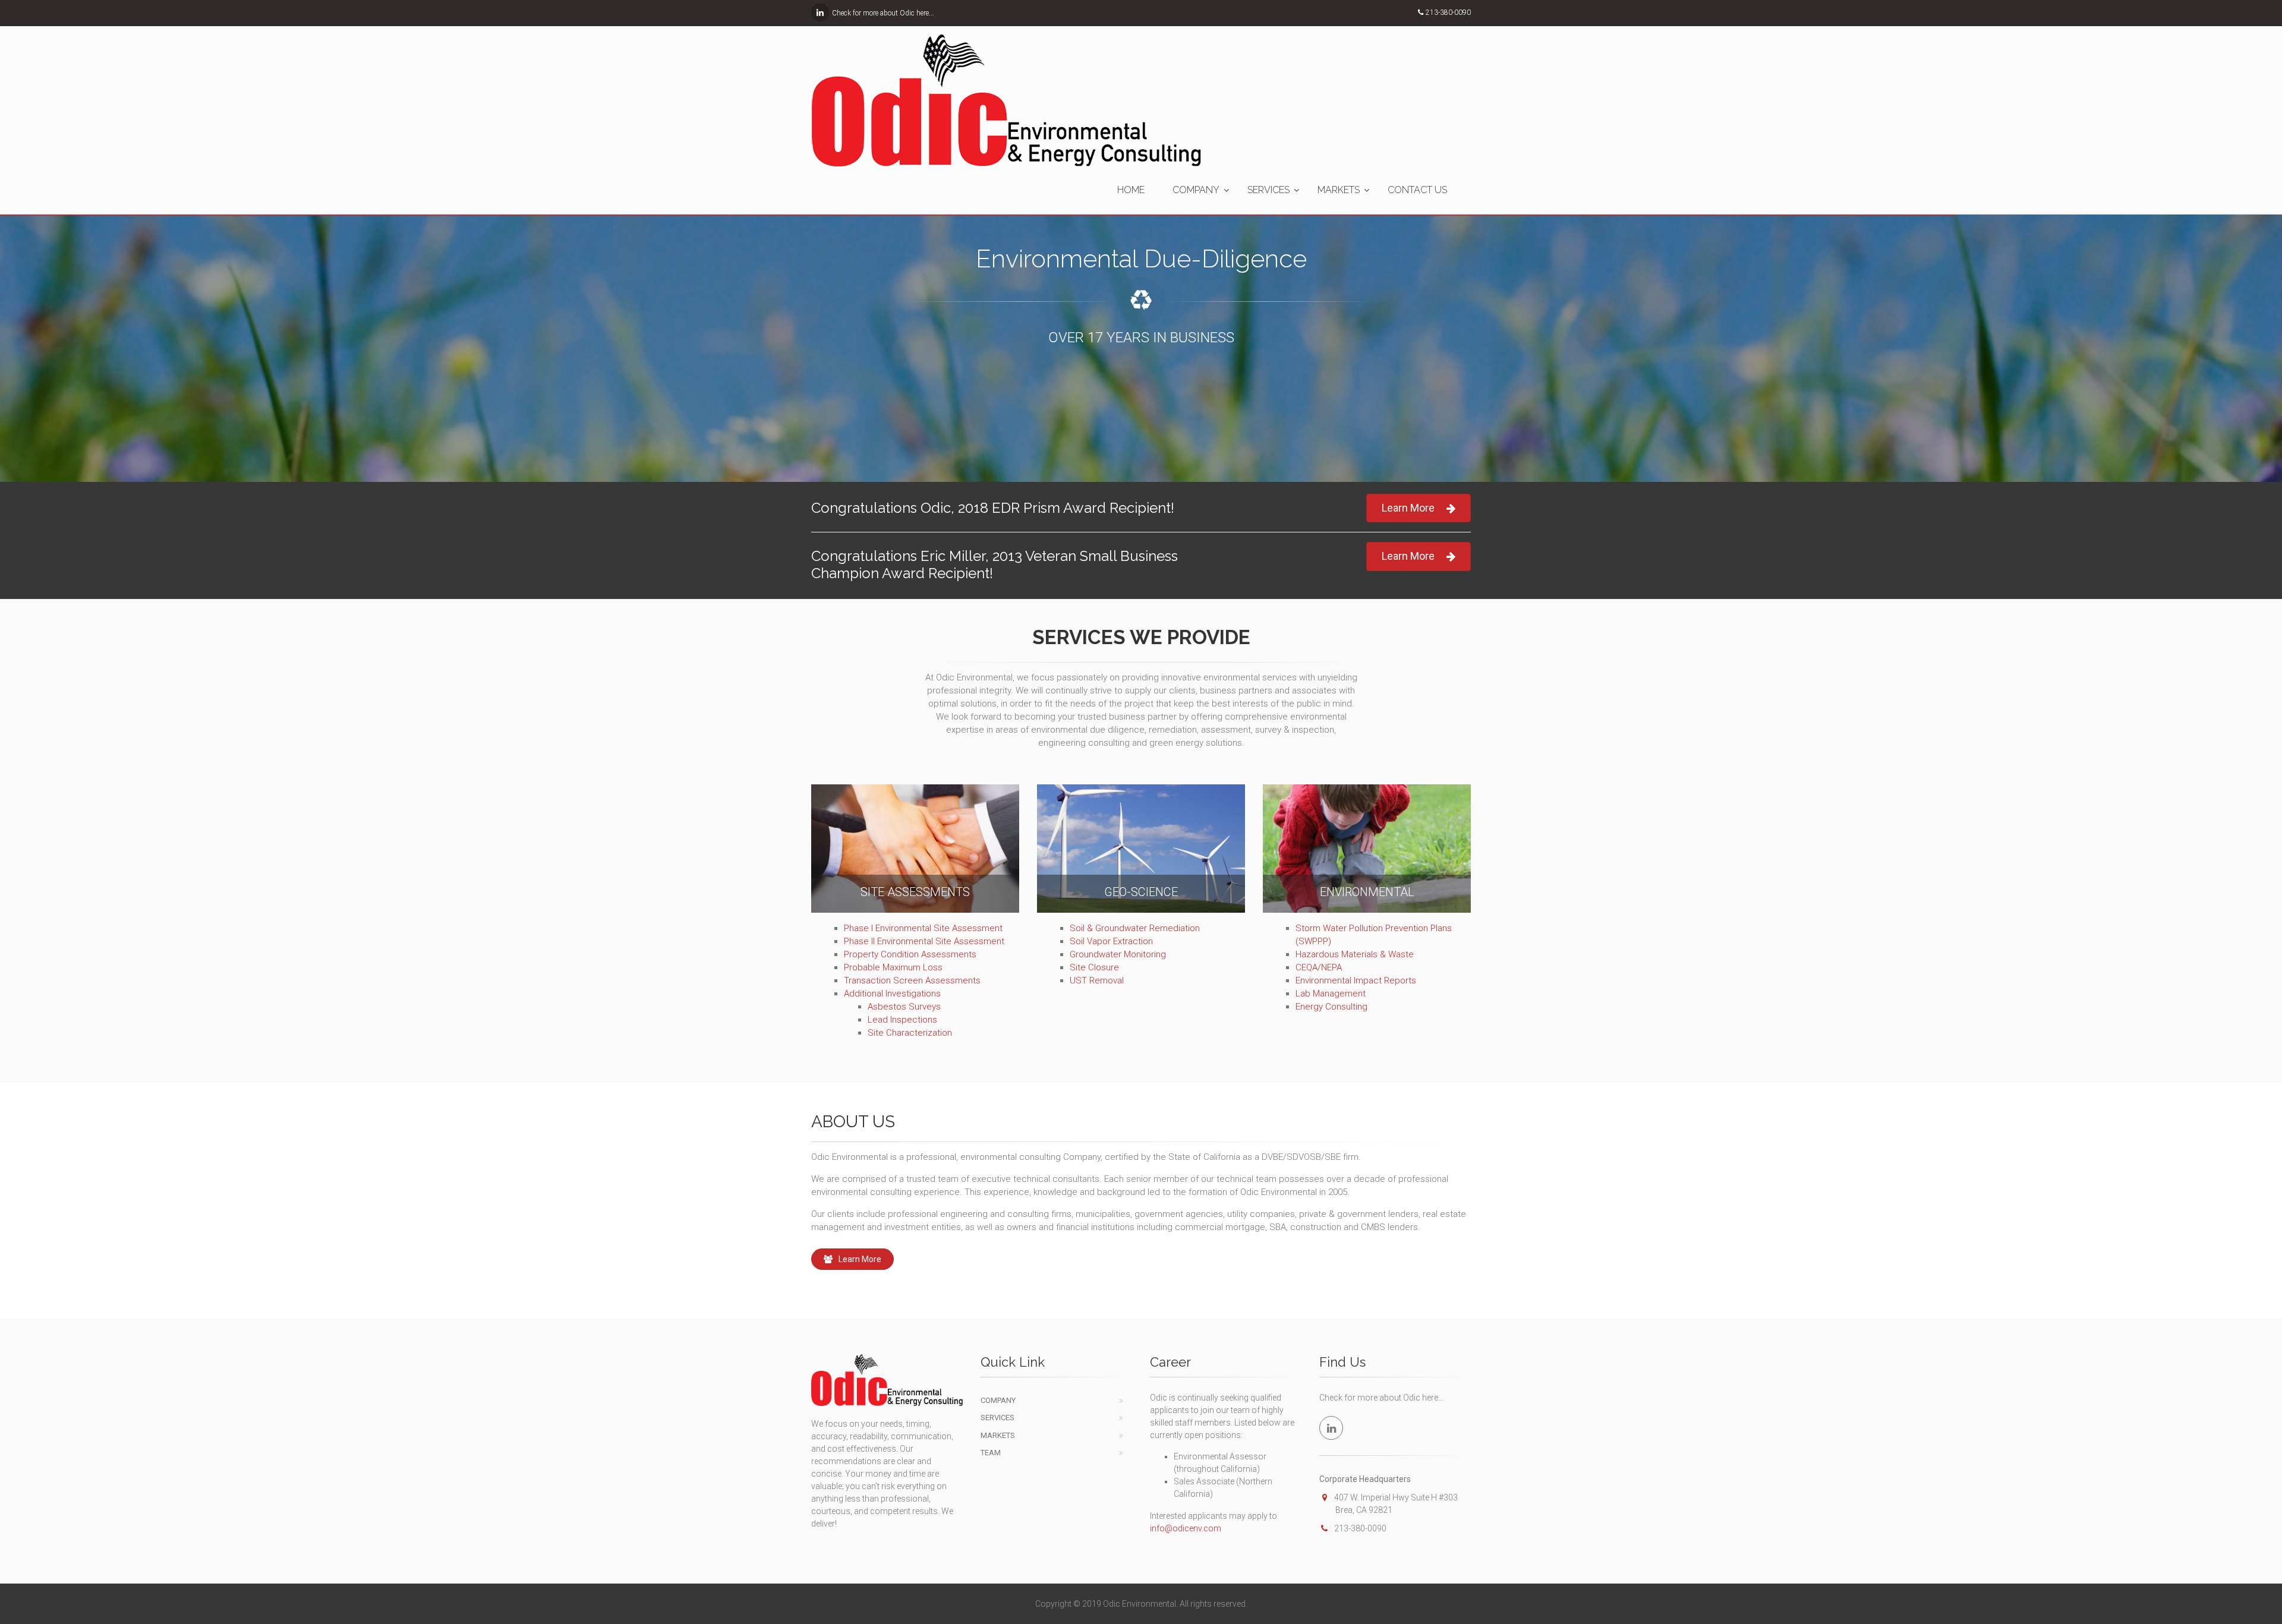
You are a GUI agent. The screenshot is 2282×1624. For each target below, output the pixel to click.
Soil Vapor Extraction (1111, 941)
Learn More (1408, 508)
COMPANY (1196, 190)
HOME (1131, 190)
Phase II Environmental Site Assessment (924, 941)
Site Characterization (910, 1033)
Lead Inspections (902, 1020)
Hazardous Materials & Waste (1355, 954)
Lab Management (1331, 994)
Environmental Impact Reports (1356, 980)
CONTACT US (1417, 190)
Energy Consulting (1331, 1007)
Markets (998, 1435)
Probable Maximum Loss (893, 967)
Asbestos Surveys (904, 1007)
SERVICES (1268, 190)
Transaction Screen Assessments (912, 980)
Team (991, 1453)
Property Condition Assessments (910, 954)
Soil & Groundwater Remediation (1135, 928)
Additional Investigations (892, 994)
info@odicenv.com (1186, 1528)
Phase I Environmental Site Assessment (923, 928)
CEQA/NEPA (1319, 967)
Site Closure (1094, 967)
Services (997, 1418)
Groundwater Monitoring (1118, 954)
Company (998, 1400)
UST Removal (1097, 980)
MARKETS (1339, 190)
